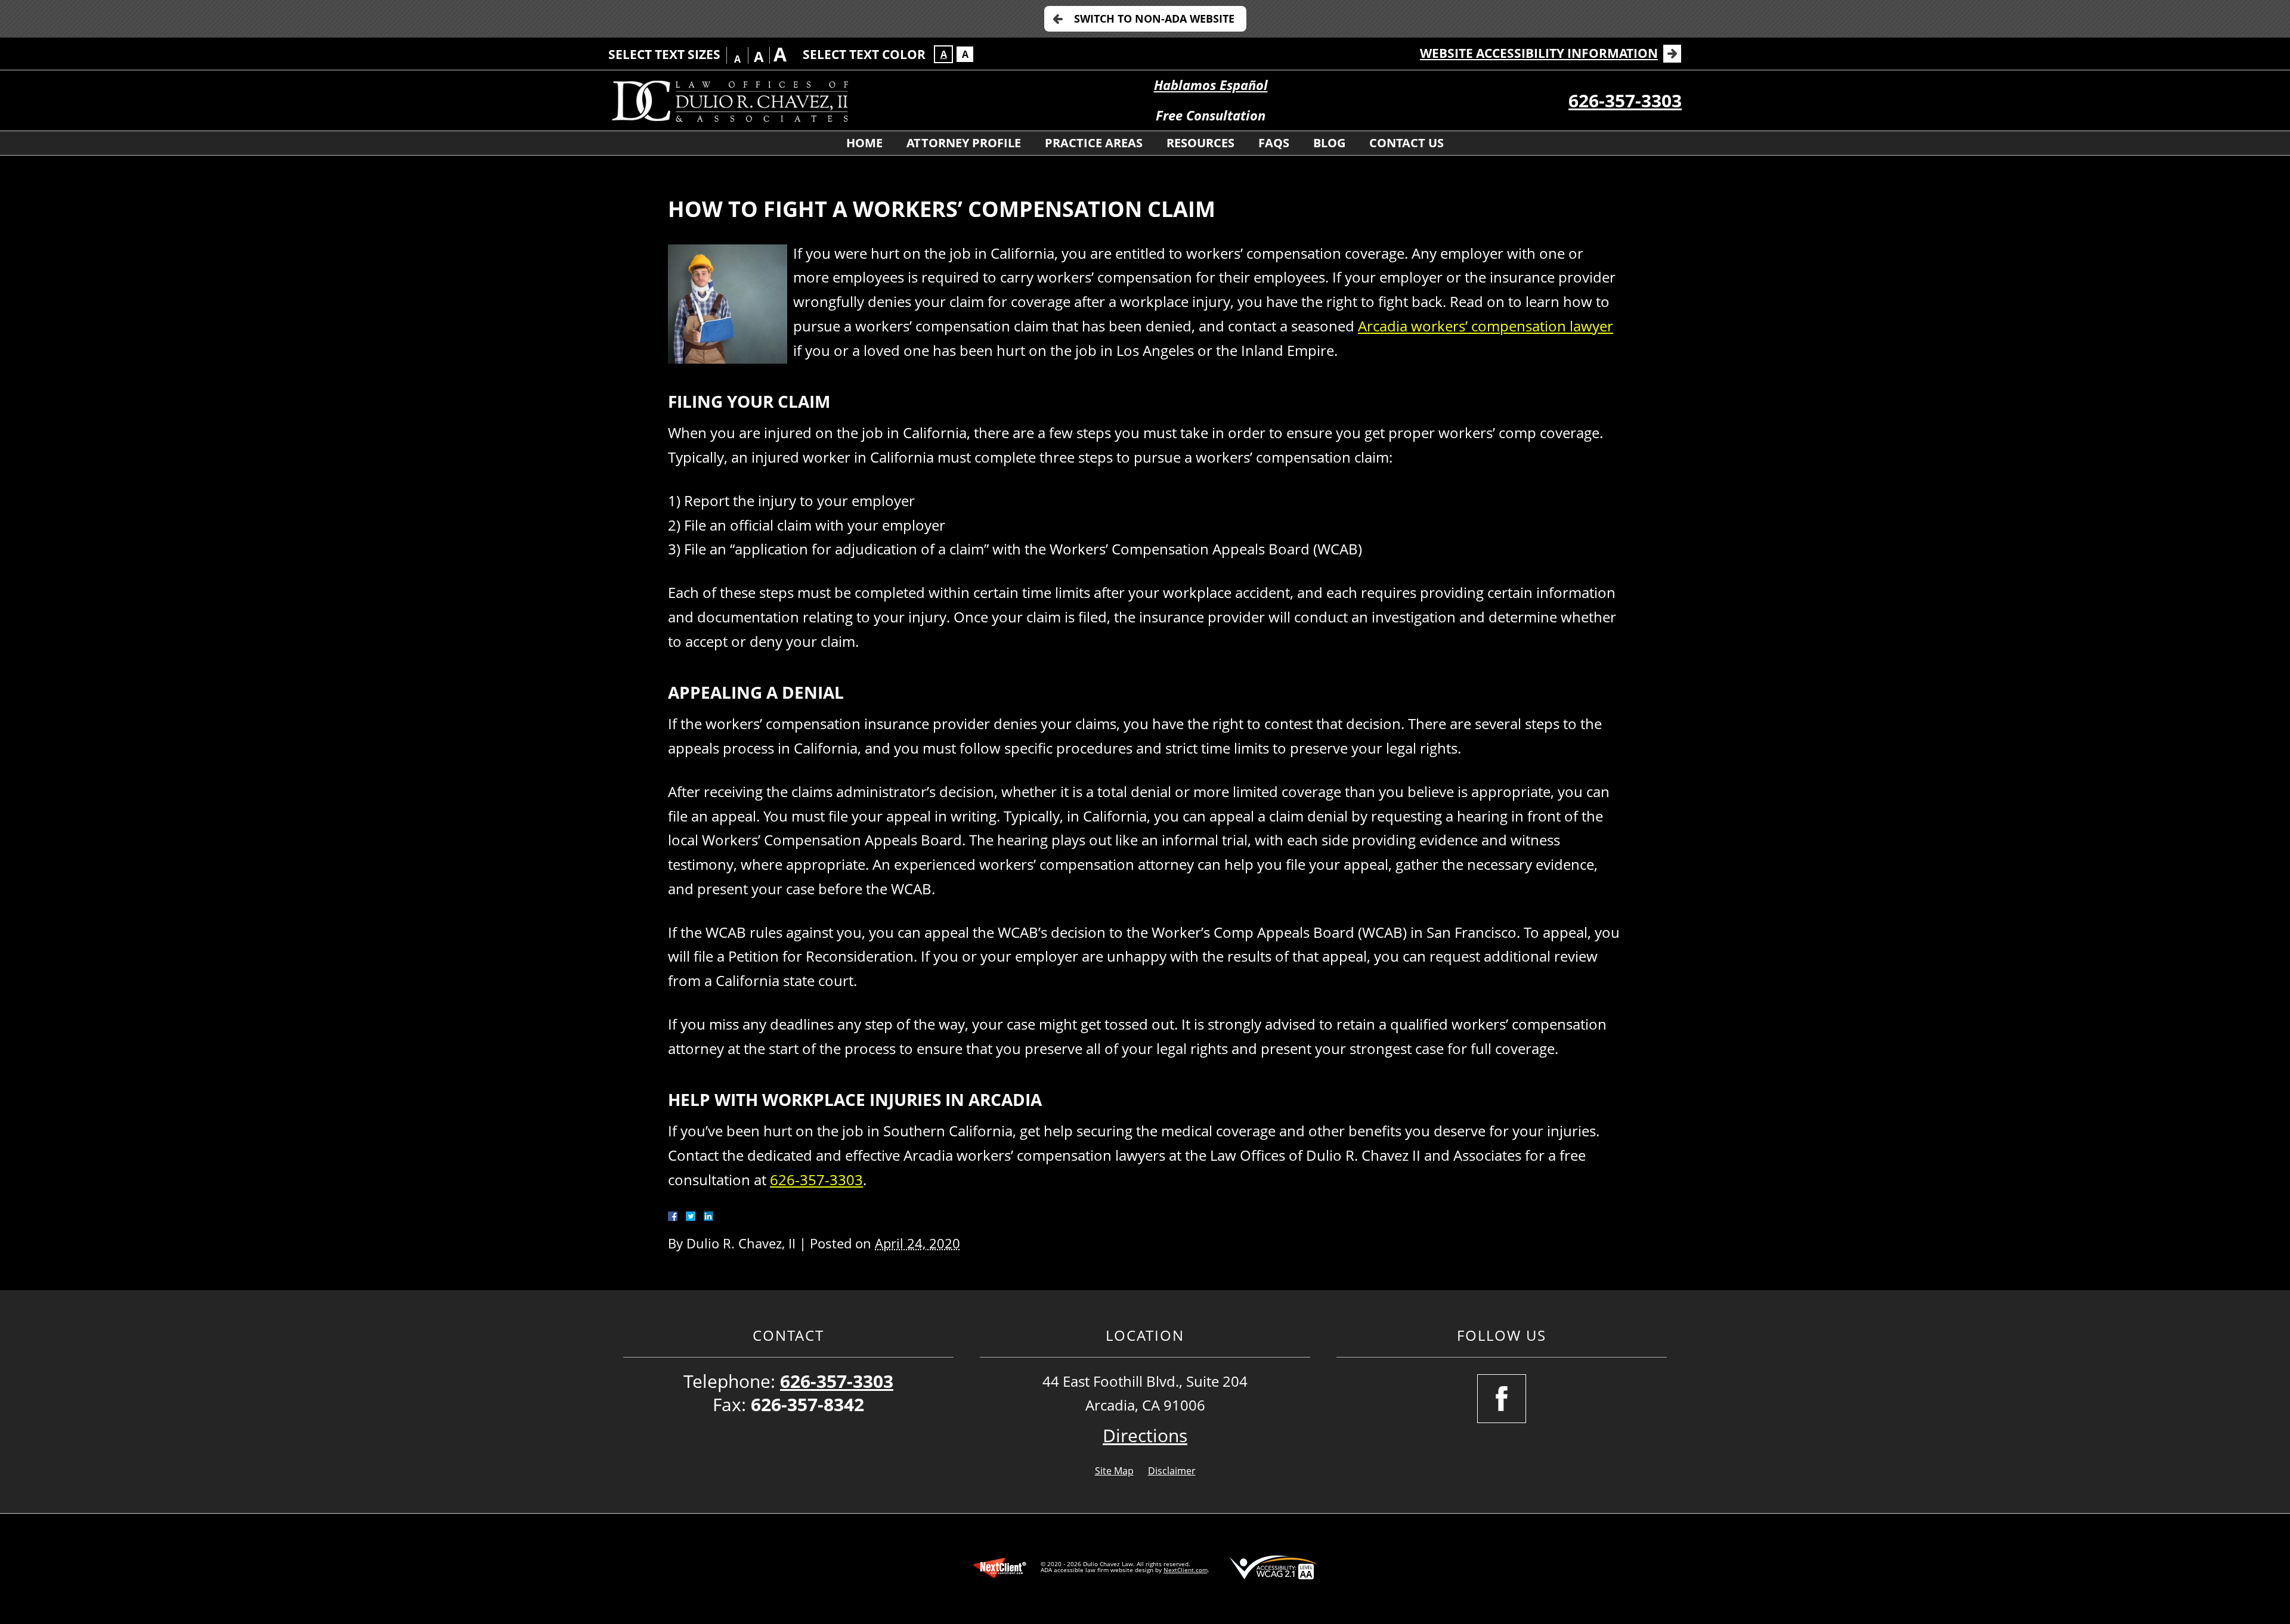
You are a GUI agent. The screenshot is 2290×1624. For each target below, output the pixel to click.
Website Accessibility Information (1539, 53)
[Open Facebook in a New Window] (1502, 1399)
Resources (1200, 143)
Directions (1145, 1435)
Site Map (1114, 1471)
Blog (1329, 143)
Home (864, 143)
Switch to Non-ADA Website (1154, 18)
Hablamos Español (1211, 85)
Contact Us (1407, 143)
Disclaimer (1172, 1471)
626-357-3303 (1625, 100)
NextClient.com (1186, 1570)
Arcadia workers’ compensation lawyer (1486, 326)
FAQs (1274, 143)
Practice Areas (1094, 143)
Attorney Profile (964, 143)
